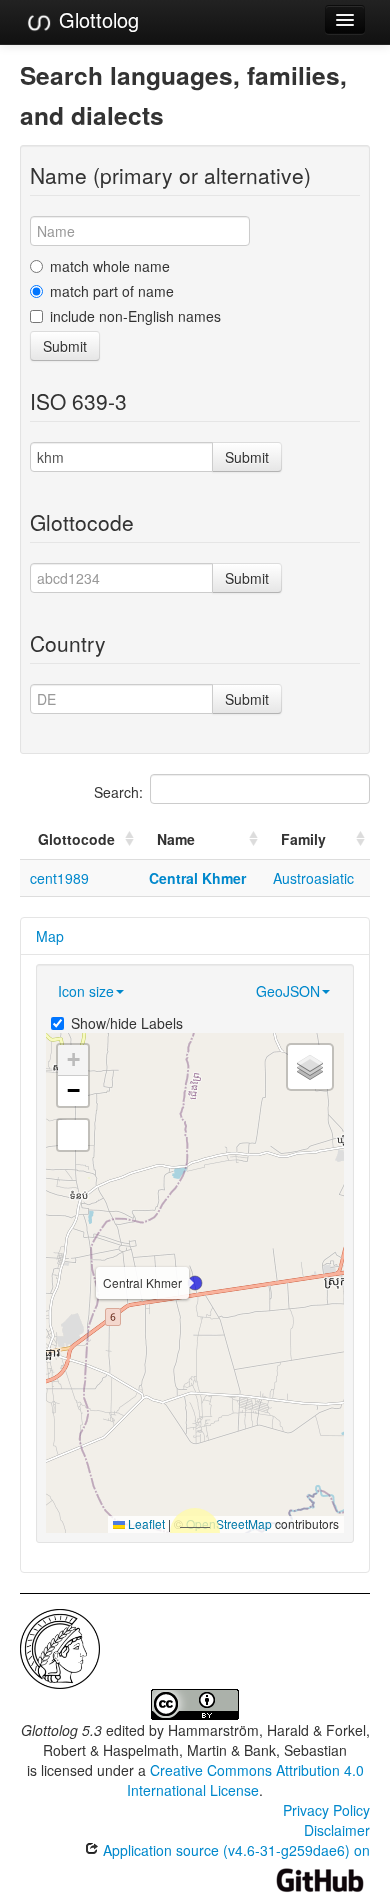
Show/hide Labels (127, 1023)
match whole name (110, 266)
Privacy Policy (326, 1810)
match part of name (112, 291)
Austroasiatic (313, 878)
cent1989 (59, 878)
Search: (118, 792)
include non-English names (135, 316)
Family (303, 839)
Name (176, 839)
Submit (65, 346)
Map (50, 936)
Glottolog (96, 19)
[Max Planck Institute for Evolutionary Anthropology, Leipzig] (60, 1647)
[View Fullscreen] (73, 1135)
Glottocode (76, 839)
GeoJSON (288, 991)
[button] (195, 1283)
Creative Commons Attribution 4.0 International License (245, 1780)
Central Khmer (197, 878)
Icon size (86, 991)
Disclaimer (337, 1830)
